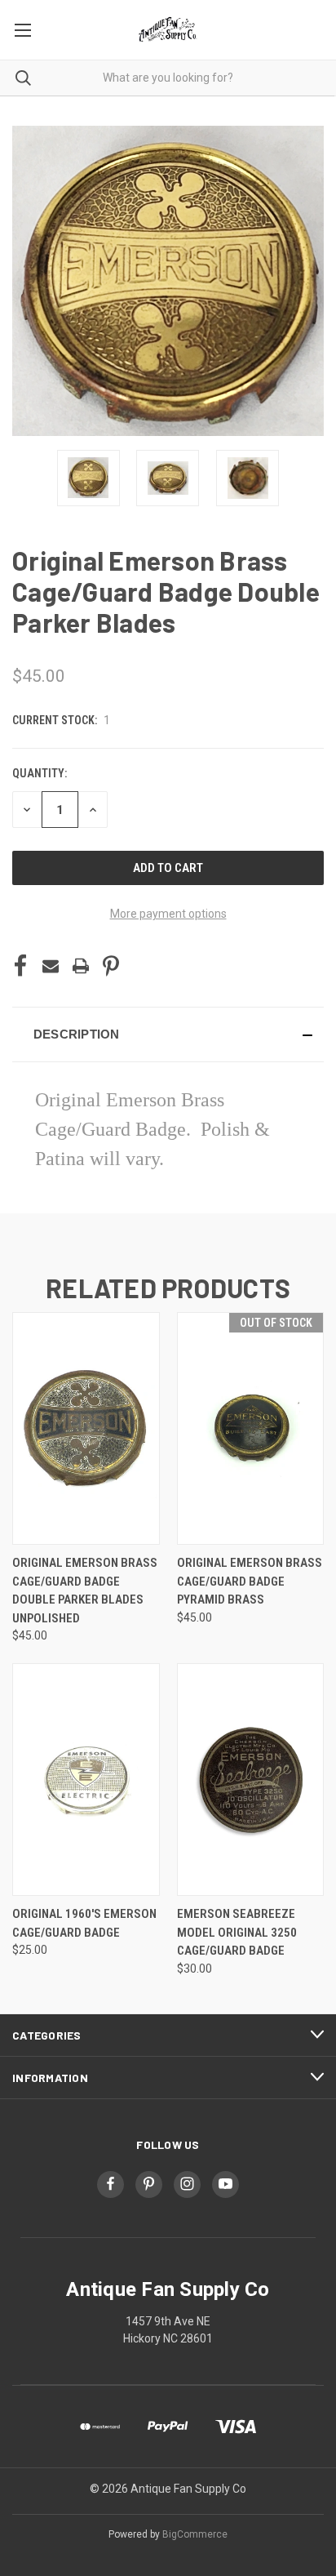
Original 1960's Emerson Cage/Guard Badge (84, 1923)
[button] (168, 1034)
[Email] (51, 966)
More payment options (168, 914)
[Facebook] (20, 966)
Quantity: (40, 773)
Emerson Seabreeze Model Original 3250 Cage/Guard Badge (237, 1932)
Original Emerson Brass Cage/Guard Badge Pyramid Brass (250, 1581)
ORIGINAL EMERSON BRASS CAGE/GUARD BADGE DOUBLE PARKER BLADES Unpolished (85, 1591)
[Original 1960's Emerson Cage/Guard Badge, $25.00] (86, 1780)
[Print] (81, 966)
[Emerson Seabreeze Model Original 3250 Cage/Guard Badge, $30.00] (251, 1780)
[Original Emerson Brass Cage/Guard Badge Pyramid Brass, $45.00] (251, 1428)
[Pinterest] (111, 966)
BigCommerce (195, 2534)
